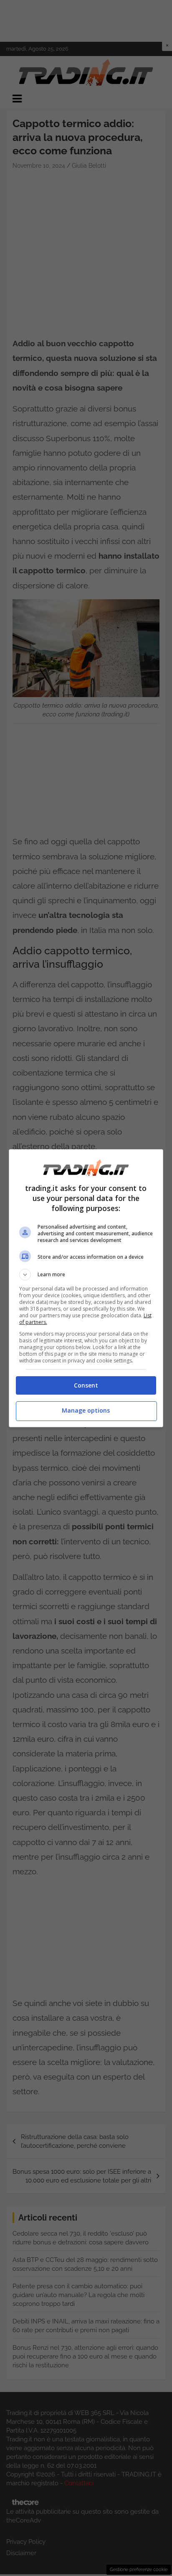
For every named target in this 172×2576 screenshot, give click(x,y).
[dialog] (86, 1288)
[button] (86, 1275)
